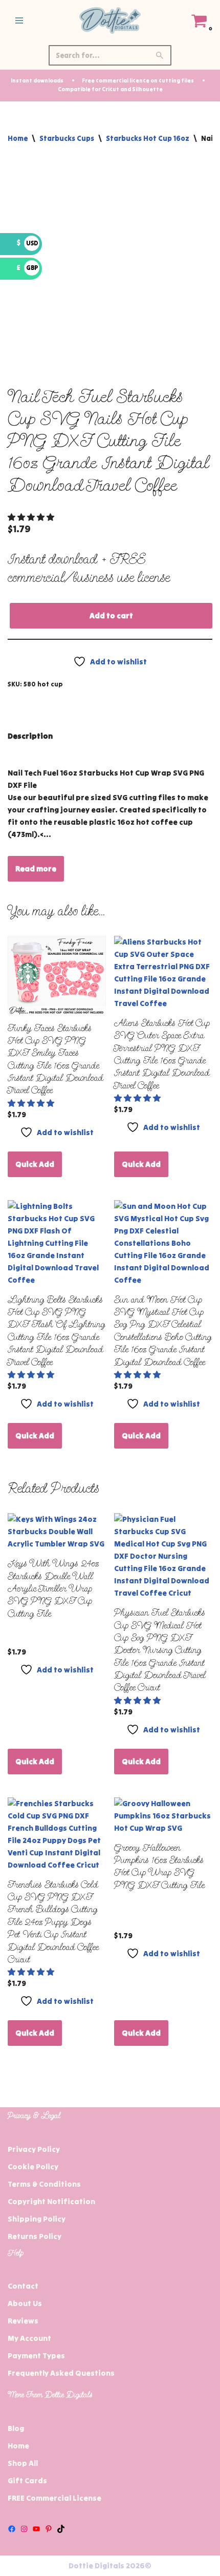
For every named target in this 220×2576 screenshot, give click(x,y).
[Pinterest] (49, 2529)
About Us (25, 2303)
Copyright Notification (51, 2201)
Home (18, 138)
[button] (32, 517)
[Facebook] (12, 2529)
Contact (23, 2286)
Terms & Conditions (44, 2184)
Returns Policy (35, 2236)
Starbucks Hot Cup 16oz (148, 138)
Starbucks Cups (67, 138)
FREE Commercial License (54, 2498)
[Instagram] (24, 2529)
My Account (29, 2338)
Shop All (23, 2463)
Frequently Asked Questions (61, 2373)
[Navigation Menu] (19, 20)
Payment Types (36, 2355)
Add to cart (111, 615)
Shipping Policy (37, 2219)
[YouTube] (36, 2529)
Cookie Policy (33, 2166)
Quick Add (35, 1164)
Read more (36, 868)
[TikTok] (61, 2529)
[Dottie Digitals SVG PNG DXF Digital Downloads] (110, 20)
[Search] (160, 55)
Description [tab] (30, 736)
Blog (16, 2428)
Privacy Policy (34, 2149)
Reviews (23, 2321)
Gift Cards (27, 2480)
